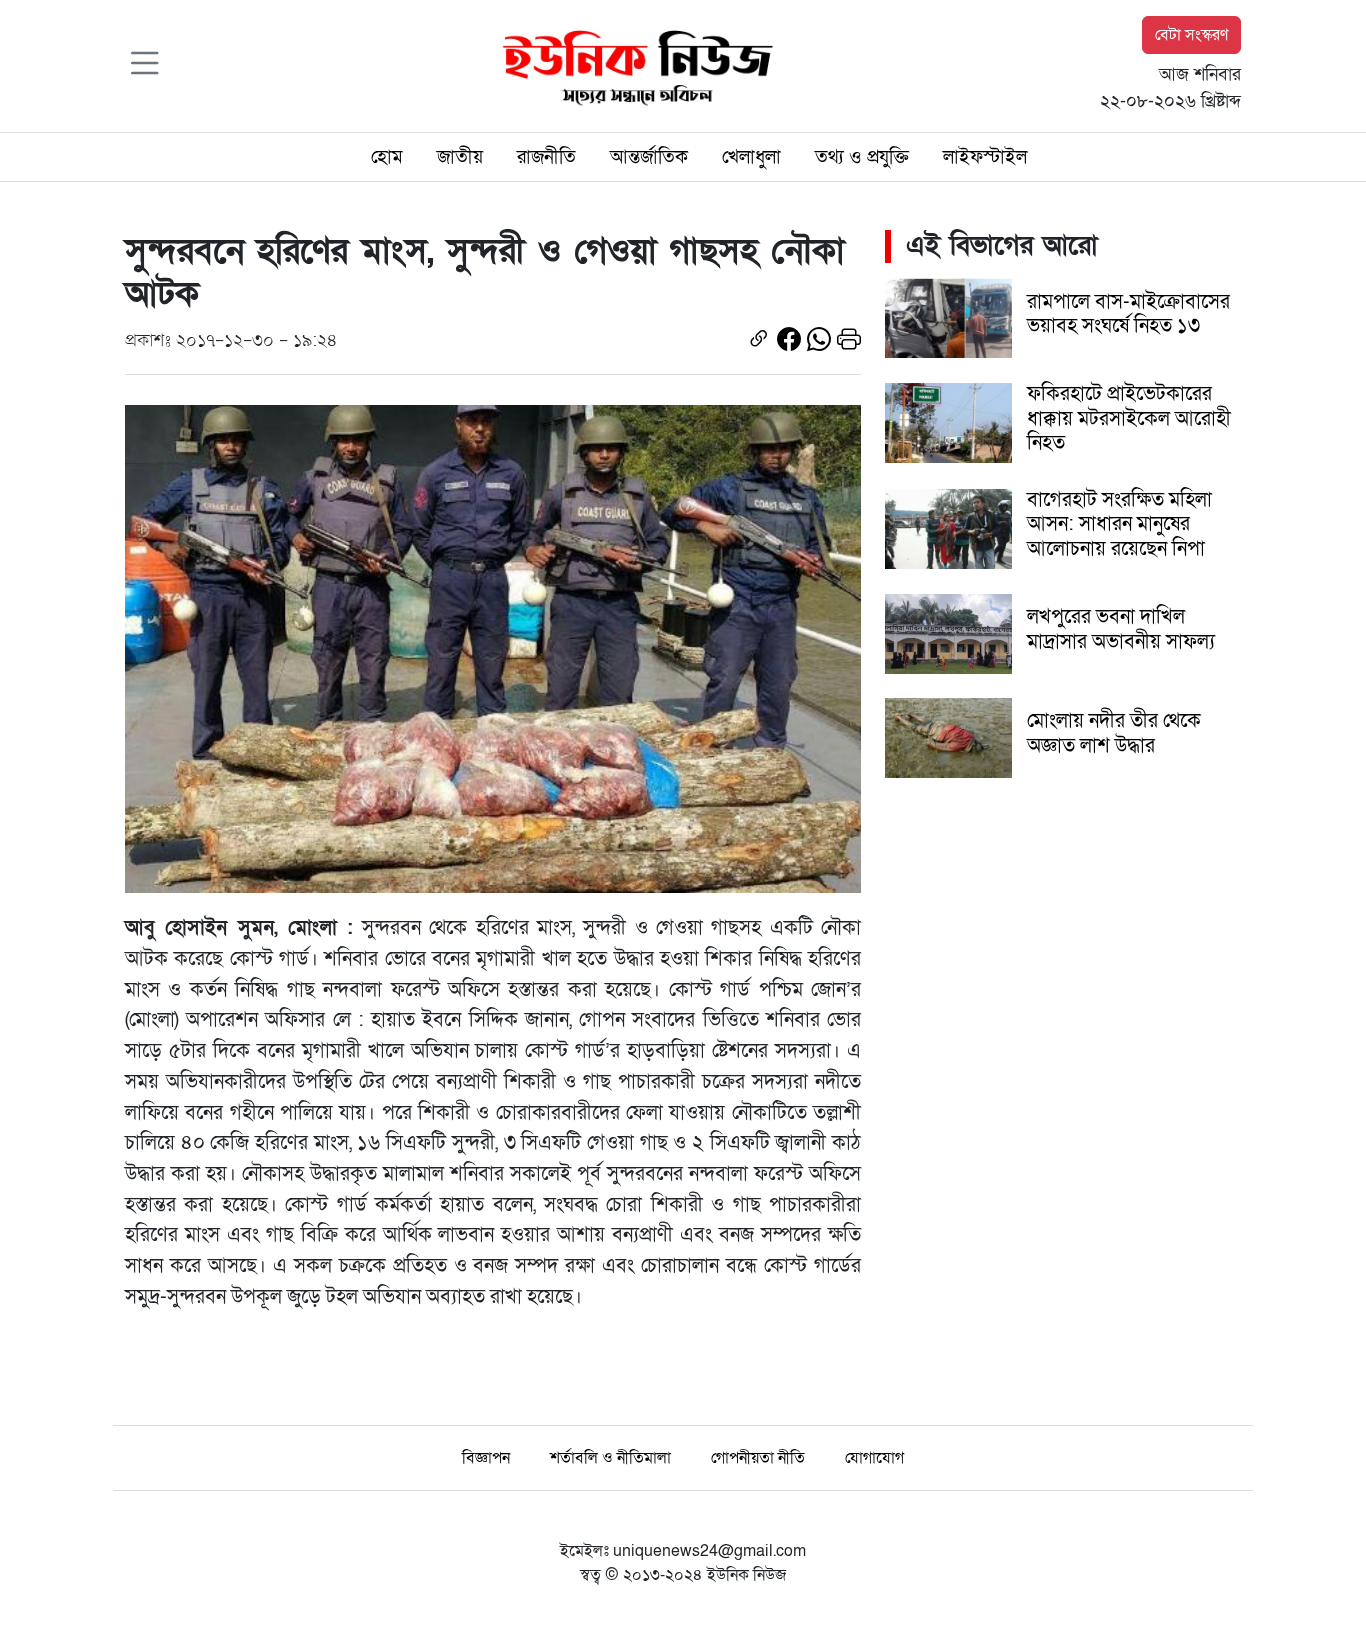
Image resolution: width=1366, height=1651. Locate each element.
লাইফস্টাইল (985, 157)
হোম (387, 157)
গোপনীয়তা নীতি (758, 1458)
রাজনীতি (546, 157)
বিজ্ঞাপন (486, 1458)
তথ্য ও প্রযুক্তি (862, 157)
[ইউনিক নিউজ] (633, 65)
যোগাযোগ (874, 1458)
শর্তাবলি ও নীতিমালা (610, 1458)
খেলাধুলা (751, 157)
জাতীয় (460, 157)
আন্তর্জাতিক (649, 157)
